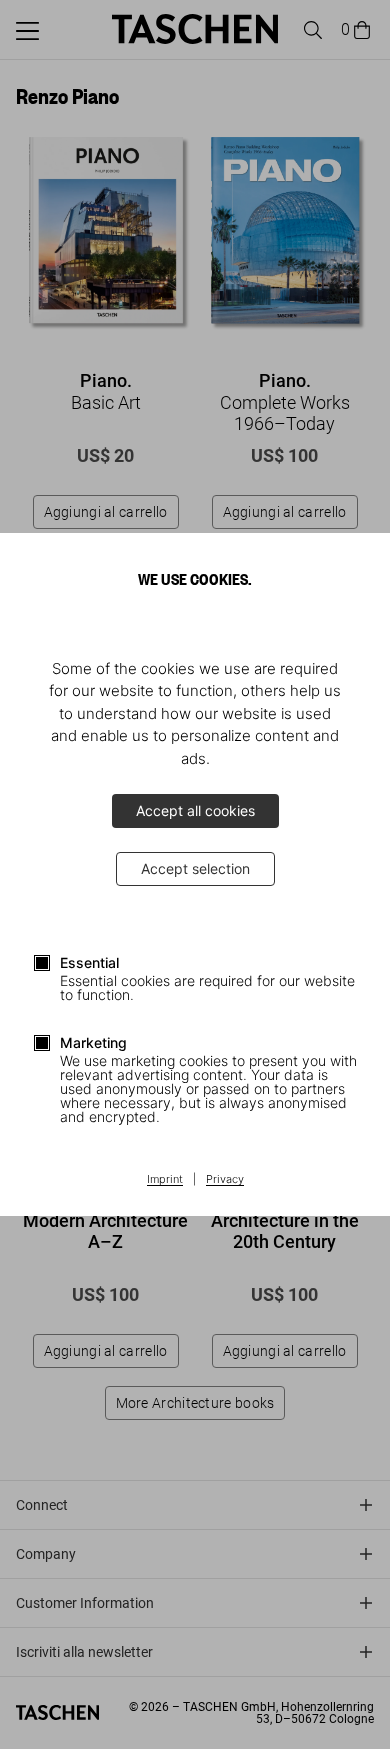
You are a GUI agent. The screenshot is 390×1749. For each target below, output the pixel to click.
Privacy (225, 1180)
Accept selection (195, 868)
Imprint (165, 1180)
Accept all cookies (195, 810)
